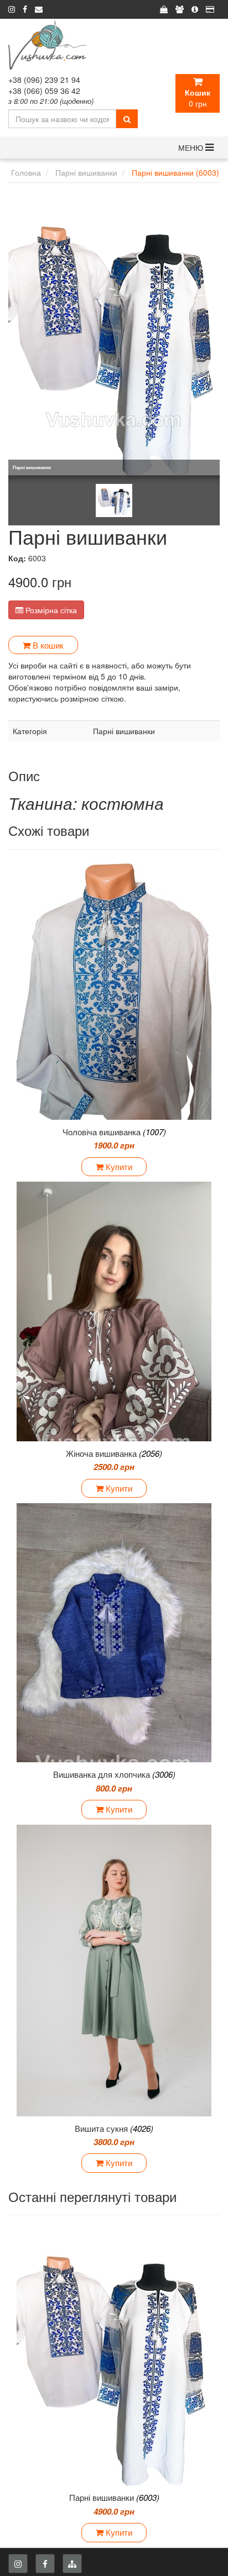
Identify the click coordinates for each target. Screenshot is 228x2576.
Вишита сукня (114, 2128)
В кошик (47, 645)
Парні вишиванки (114, 2497)
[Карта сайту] (72, 2564)
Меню (192, 147)
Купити (118, 1166)
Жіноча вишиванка (114, 1453)
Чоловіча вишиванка (114, 1132)
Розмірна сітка (50, 610)
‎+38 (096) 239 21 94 (44, 80)
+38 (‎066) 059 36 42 (44, 91)
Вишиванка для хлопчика (114, 1774)
